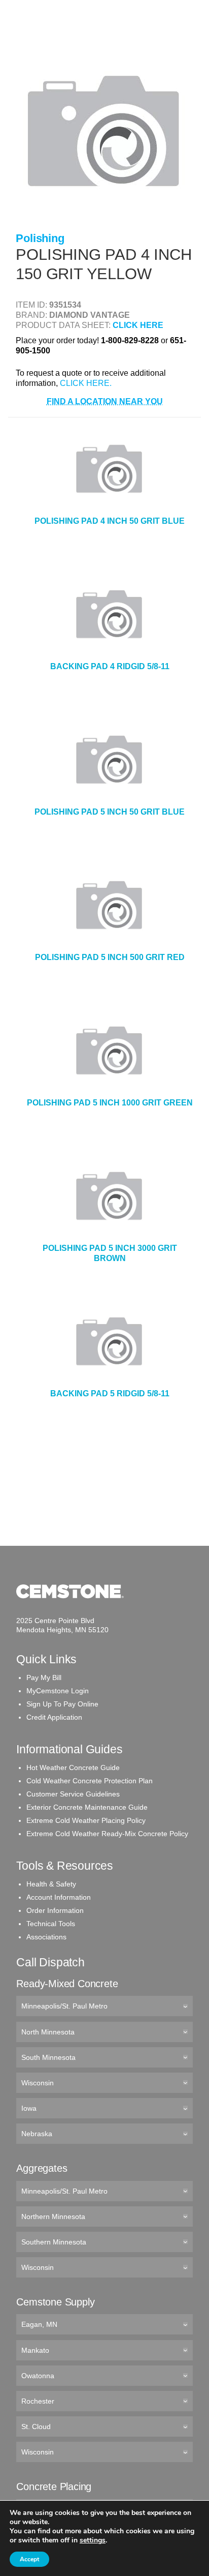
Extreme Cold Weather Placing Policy (86, 1820)
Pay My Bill (44, 1678)
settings (93, 2540)
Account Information (59, 1897)
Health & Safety (51, 1884)
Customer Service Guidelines (73, 1794)
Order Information (55, 1910)
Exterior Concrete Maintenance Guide (87, 1807)
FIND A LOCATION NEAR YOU (105, 401)
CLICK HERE (138, 325)
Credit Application (54, 1717)
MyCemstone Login (58, 1691)
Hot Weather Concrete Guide (73, 1768)
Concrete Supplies (51, 40)
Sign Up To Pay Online (62, 1704)
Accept (29, 2559)
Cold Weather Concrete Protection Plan (90, 1781)
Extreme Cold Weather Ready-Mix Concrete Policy (107, 1834)
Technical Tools (51, 1924)
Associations (46, 1937)
